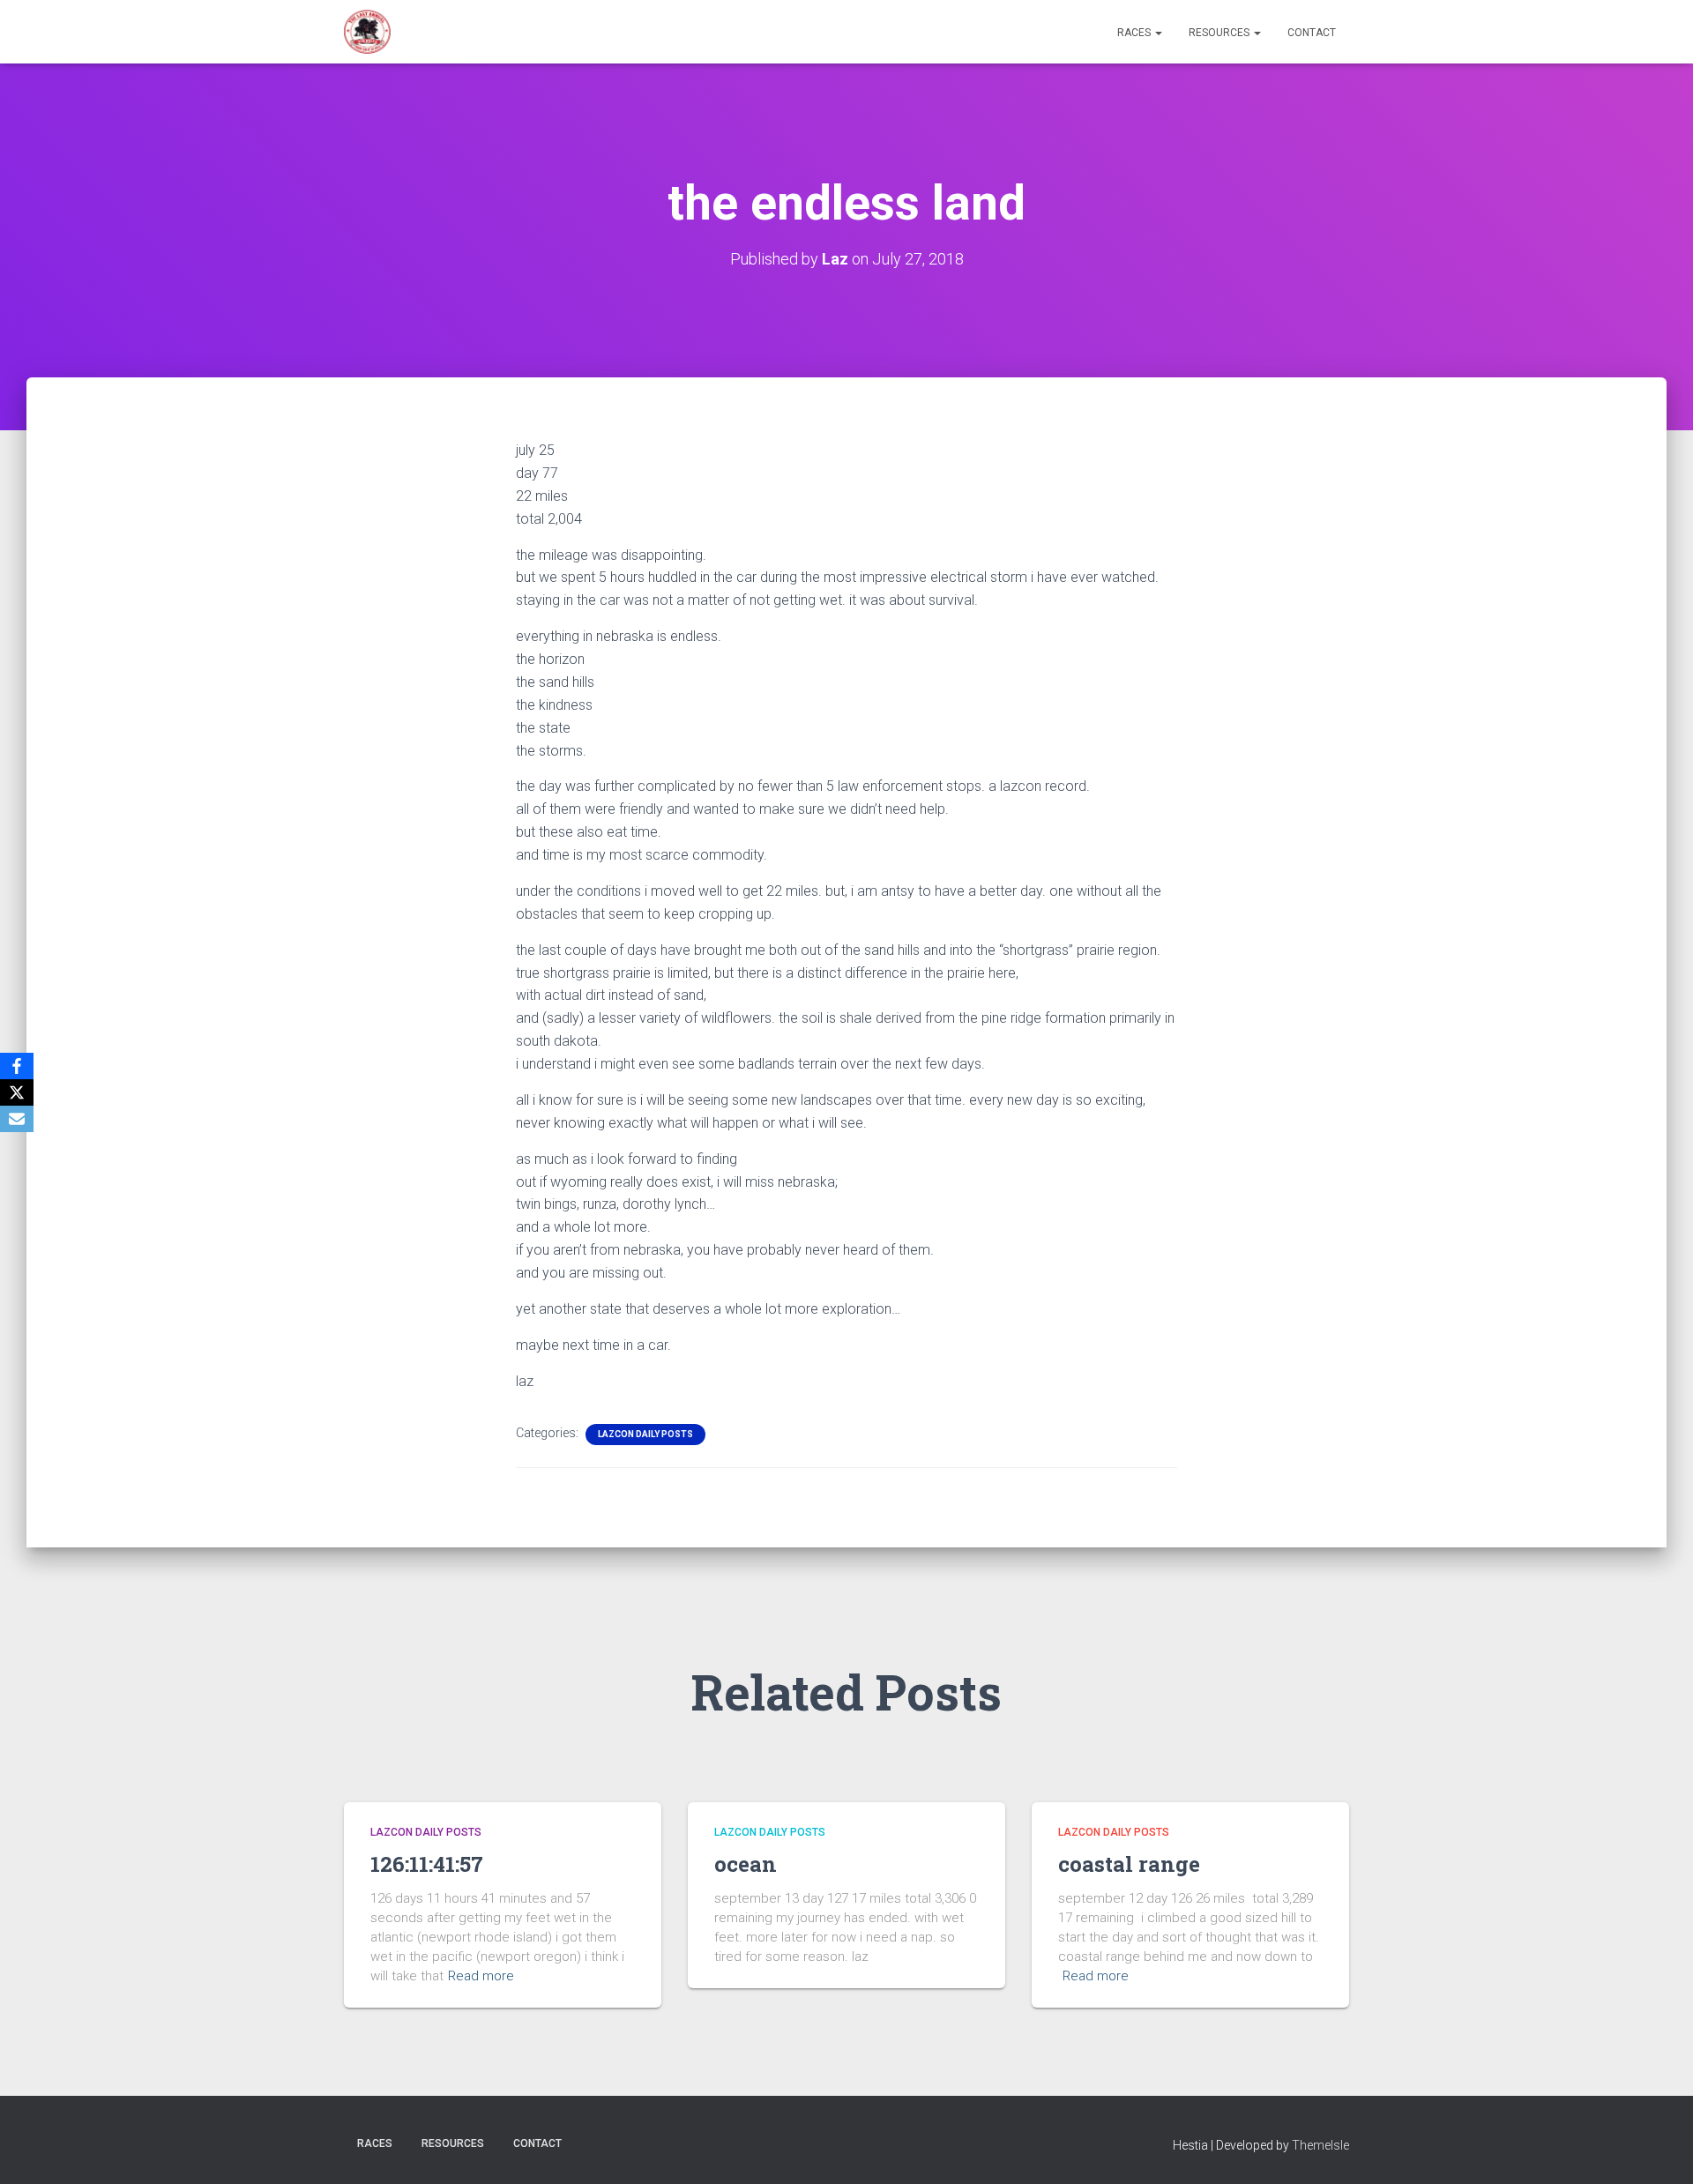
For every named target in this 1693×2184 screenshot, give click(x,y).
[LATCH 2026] (367, 32)
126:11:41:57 (427, 1864)
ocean (746, 1864)
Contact (1312, 33)
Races (1135, 33)
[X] (17, 1092)
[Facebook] (17, 1066)
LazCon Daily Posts (645, 1434)
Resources (1220, 33)
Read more (481, 1976)
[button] (1158, 33)
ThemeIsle (1320, 2145)
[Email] (17, 1119)
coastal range (1129, 1864)
